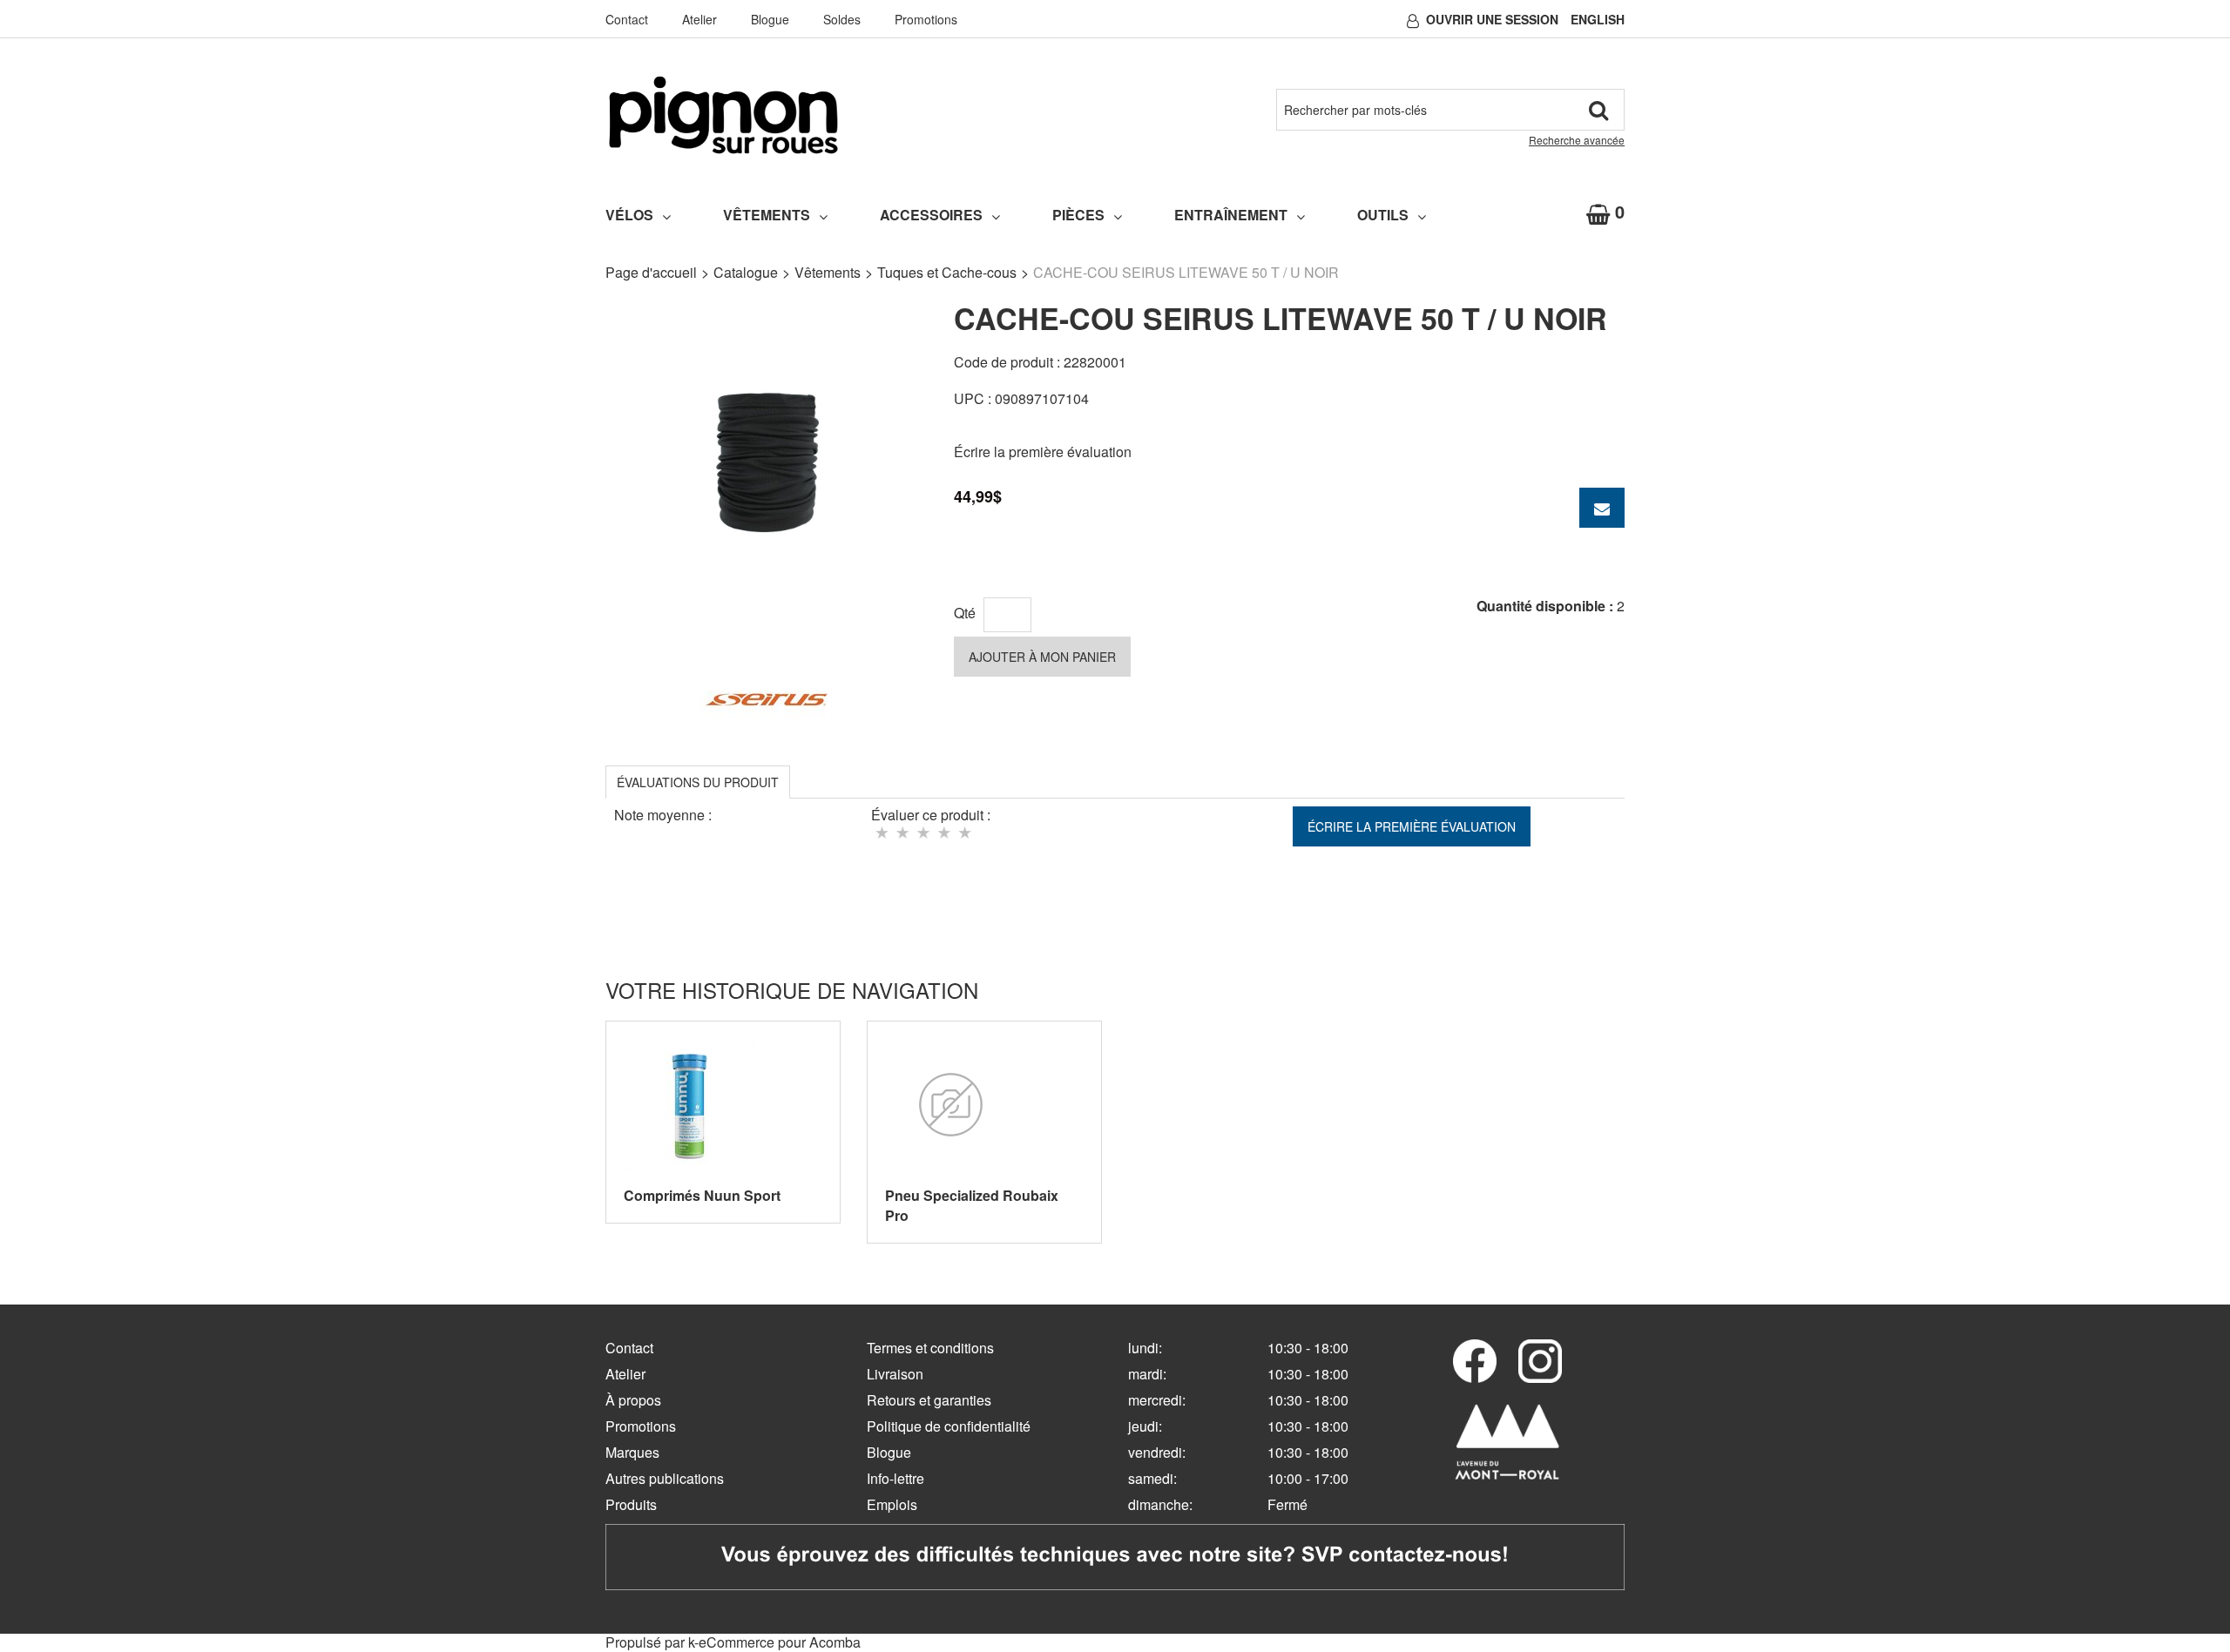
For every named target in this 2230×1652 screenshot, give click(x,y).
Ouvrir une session (1492, 19)
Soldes (842, 19)
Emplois (892, 1504)
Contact (627, 19)
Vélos (629, 215)
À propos (633, 1400)
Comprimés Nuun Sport (702, 1195)
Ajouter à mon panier (1042, 657)
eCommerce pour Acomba (780, 1642)
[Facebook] (1475, 1361)
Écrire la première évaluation (1043, 452)
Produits (631, 1504)
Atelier (699, 19)
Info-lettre (895, 1478)
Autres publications (665, 1478)
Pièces (1078, 215)
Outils (1383, 215)
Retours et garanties (929, 1400)
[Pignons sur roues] (723, 115)
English (1598, 19)
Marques (632, 1452)
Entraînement (1231, 215)
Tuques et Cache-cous (947, 272)
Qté (965, 613)
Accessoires (931, 215)
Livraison (895, 1374)
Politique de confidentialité (949, 1426)
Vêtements (767, 215)
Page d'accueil (651, 272)
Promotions (926, 19)
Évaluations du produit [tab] (698, 782)
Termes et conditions (930, 1348)
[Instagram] (1540, 1361)
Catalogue (746, 272)
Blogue (770, 19)
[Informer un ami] (1602, 508)
